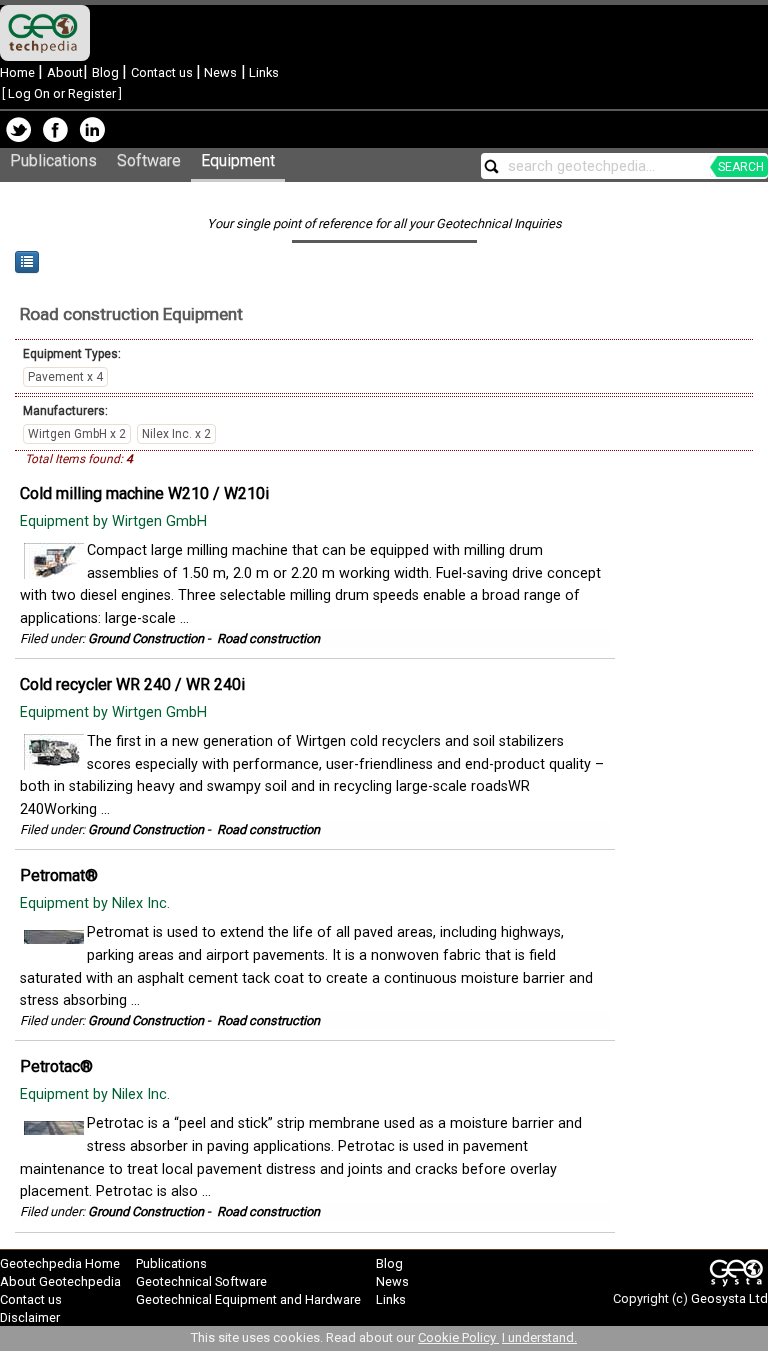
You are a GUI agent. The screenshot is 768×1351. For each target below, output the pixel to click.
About (65, 72)
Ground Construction (146, 638)
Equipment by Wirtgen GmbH (115, 521)
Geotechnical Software (201, 1281)
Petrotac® (56, 1066)
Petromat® (59, 875)
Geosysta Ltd (729, 1298)
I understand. (539, 1337)
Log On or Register (62, 93)
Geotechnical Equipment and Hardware (248, 1299)
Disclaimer (30, 1317)
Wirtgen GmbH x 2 (77, 434)
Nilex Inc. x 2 (176, 434)
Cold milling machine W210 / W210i (144, 493)
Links (262, 72)
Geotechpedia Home (60, 1263)
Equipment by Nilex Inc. (97, 903)
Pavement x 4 (65, 377)
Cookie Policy (458, 1337)
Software (149, 160)
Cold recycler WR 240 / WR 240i (132, 684)
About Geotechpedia (60, 1281)
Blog (107, 72)
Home (19, 72)
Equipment (238, 160)
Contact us (163, 72)
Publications (53, 160)
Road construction (89, 314)
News (219, 72)
